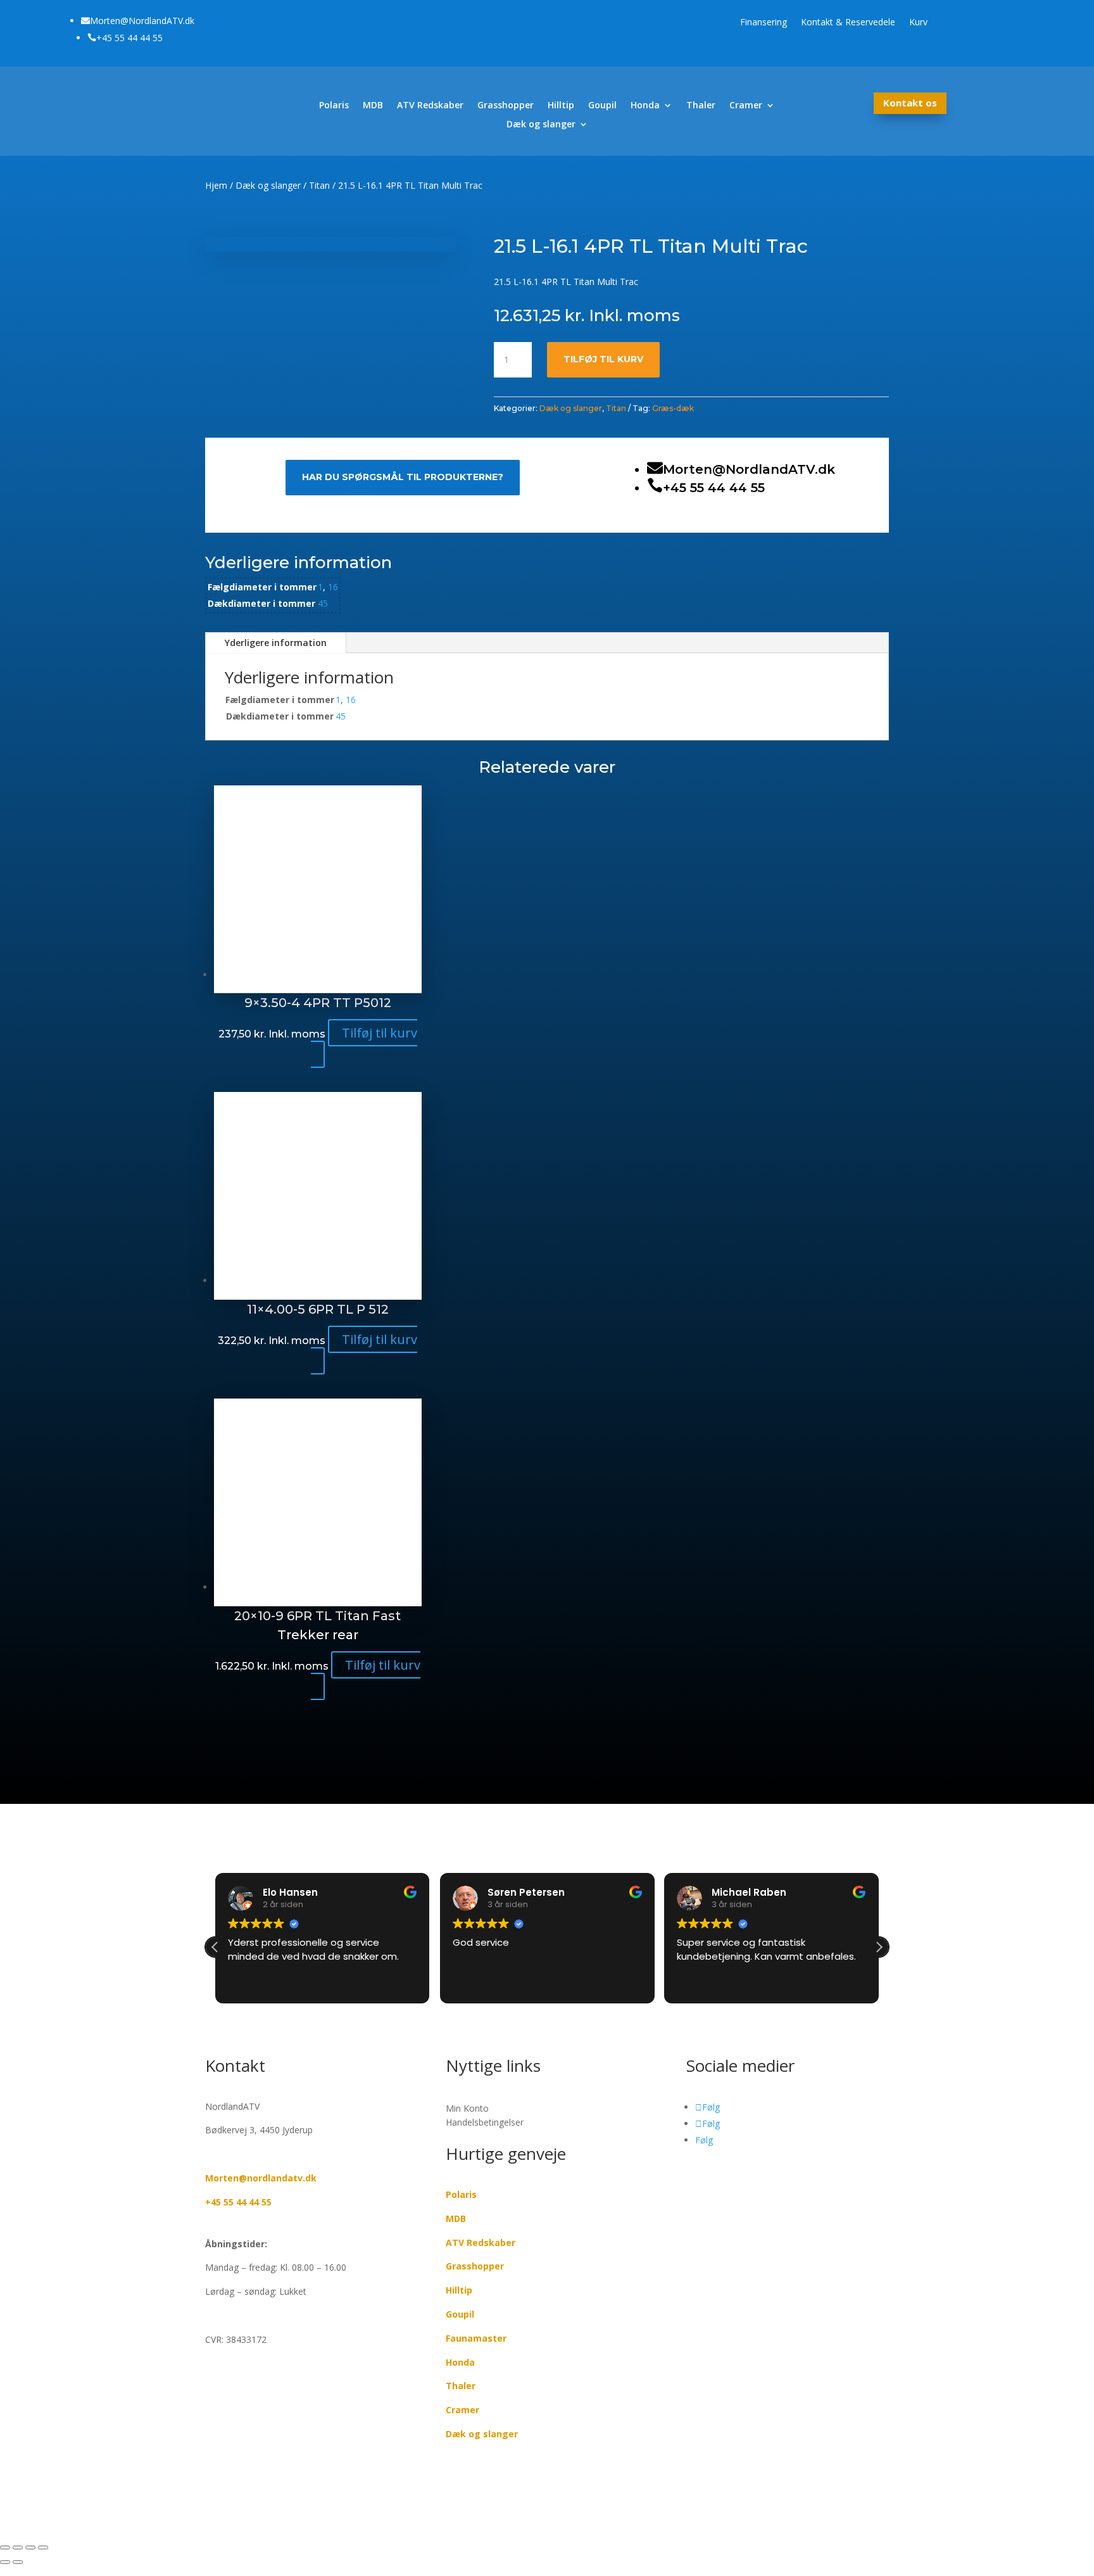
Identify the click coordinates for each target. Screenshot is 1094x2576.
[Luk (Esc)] (43, 2547)
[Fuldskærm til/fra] (18, 2547)
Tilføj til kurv (603, 359)
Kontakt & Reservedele (848, 23)
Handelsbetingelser (485, 2122)
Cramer (746, 106)
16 (333, 587)
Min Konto (467, 2109)
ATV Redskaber (430, 106)
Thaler (701, 106)
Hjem (216, 185)
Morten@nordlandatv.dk (261, 2178)
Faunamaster (476, 2338)
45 (323, 603)
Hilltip (561, 106)
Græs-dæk (673, 408)
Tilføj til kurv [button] (380, 1033)
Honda (645, 106)
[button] (879, 1947)
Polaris (334, 106)
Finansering (764, 23)
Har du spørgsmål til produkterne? (403, 477)
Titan (319, 185)
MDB (373, 106)
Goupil (602, 106)
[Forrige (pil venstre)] (5, 2562)
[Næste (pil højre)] (18, 2562)
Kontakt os (910, 103)
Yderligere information (276, 643)
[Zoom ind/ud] (5, 2547)
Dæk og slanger (541, 125)
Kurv (918, 23)
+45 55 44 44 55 (238, 2202)
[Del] (30, 2547)
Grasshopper (506, 106)
